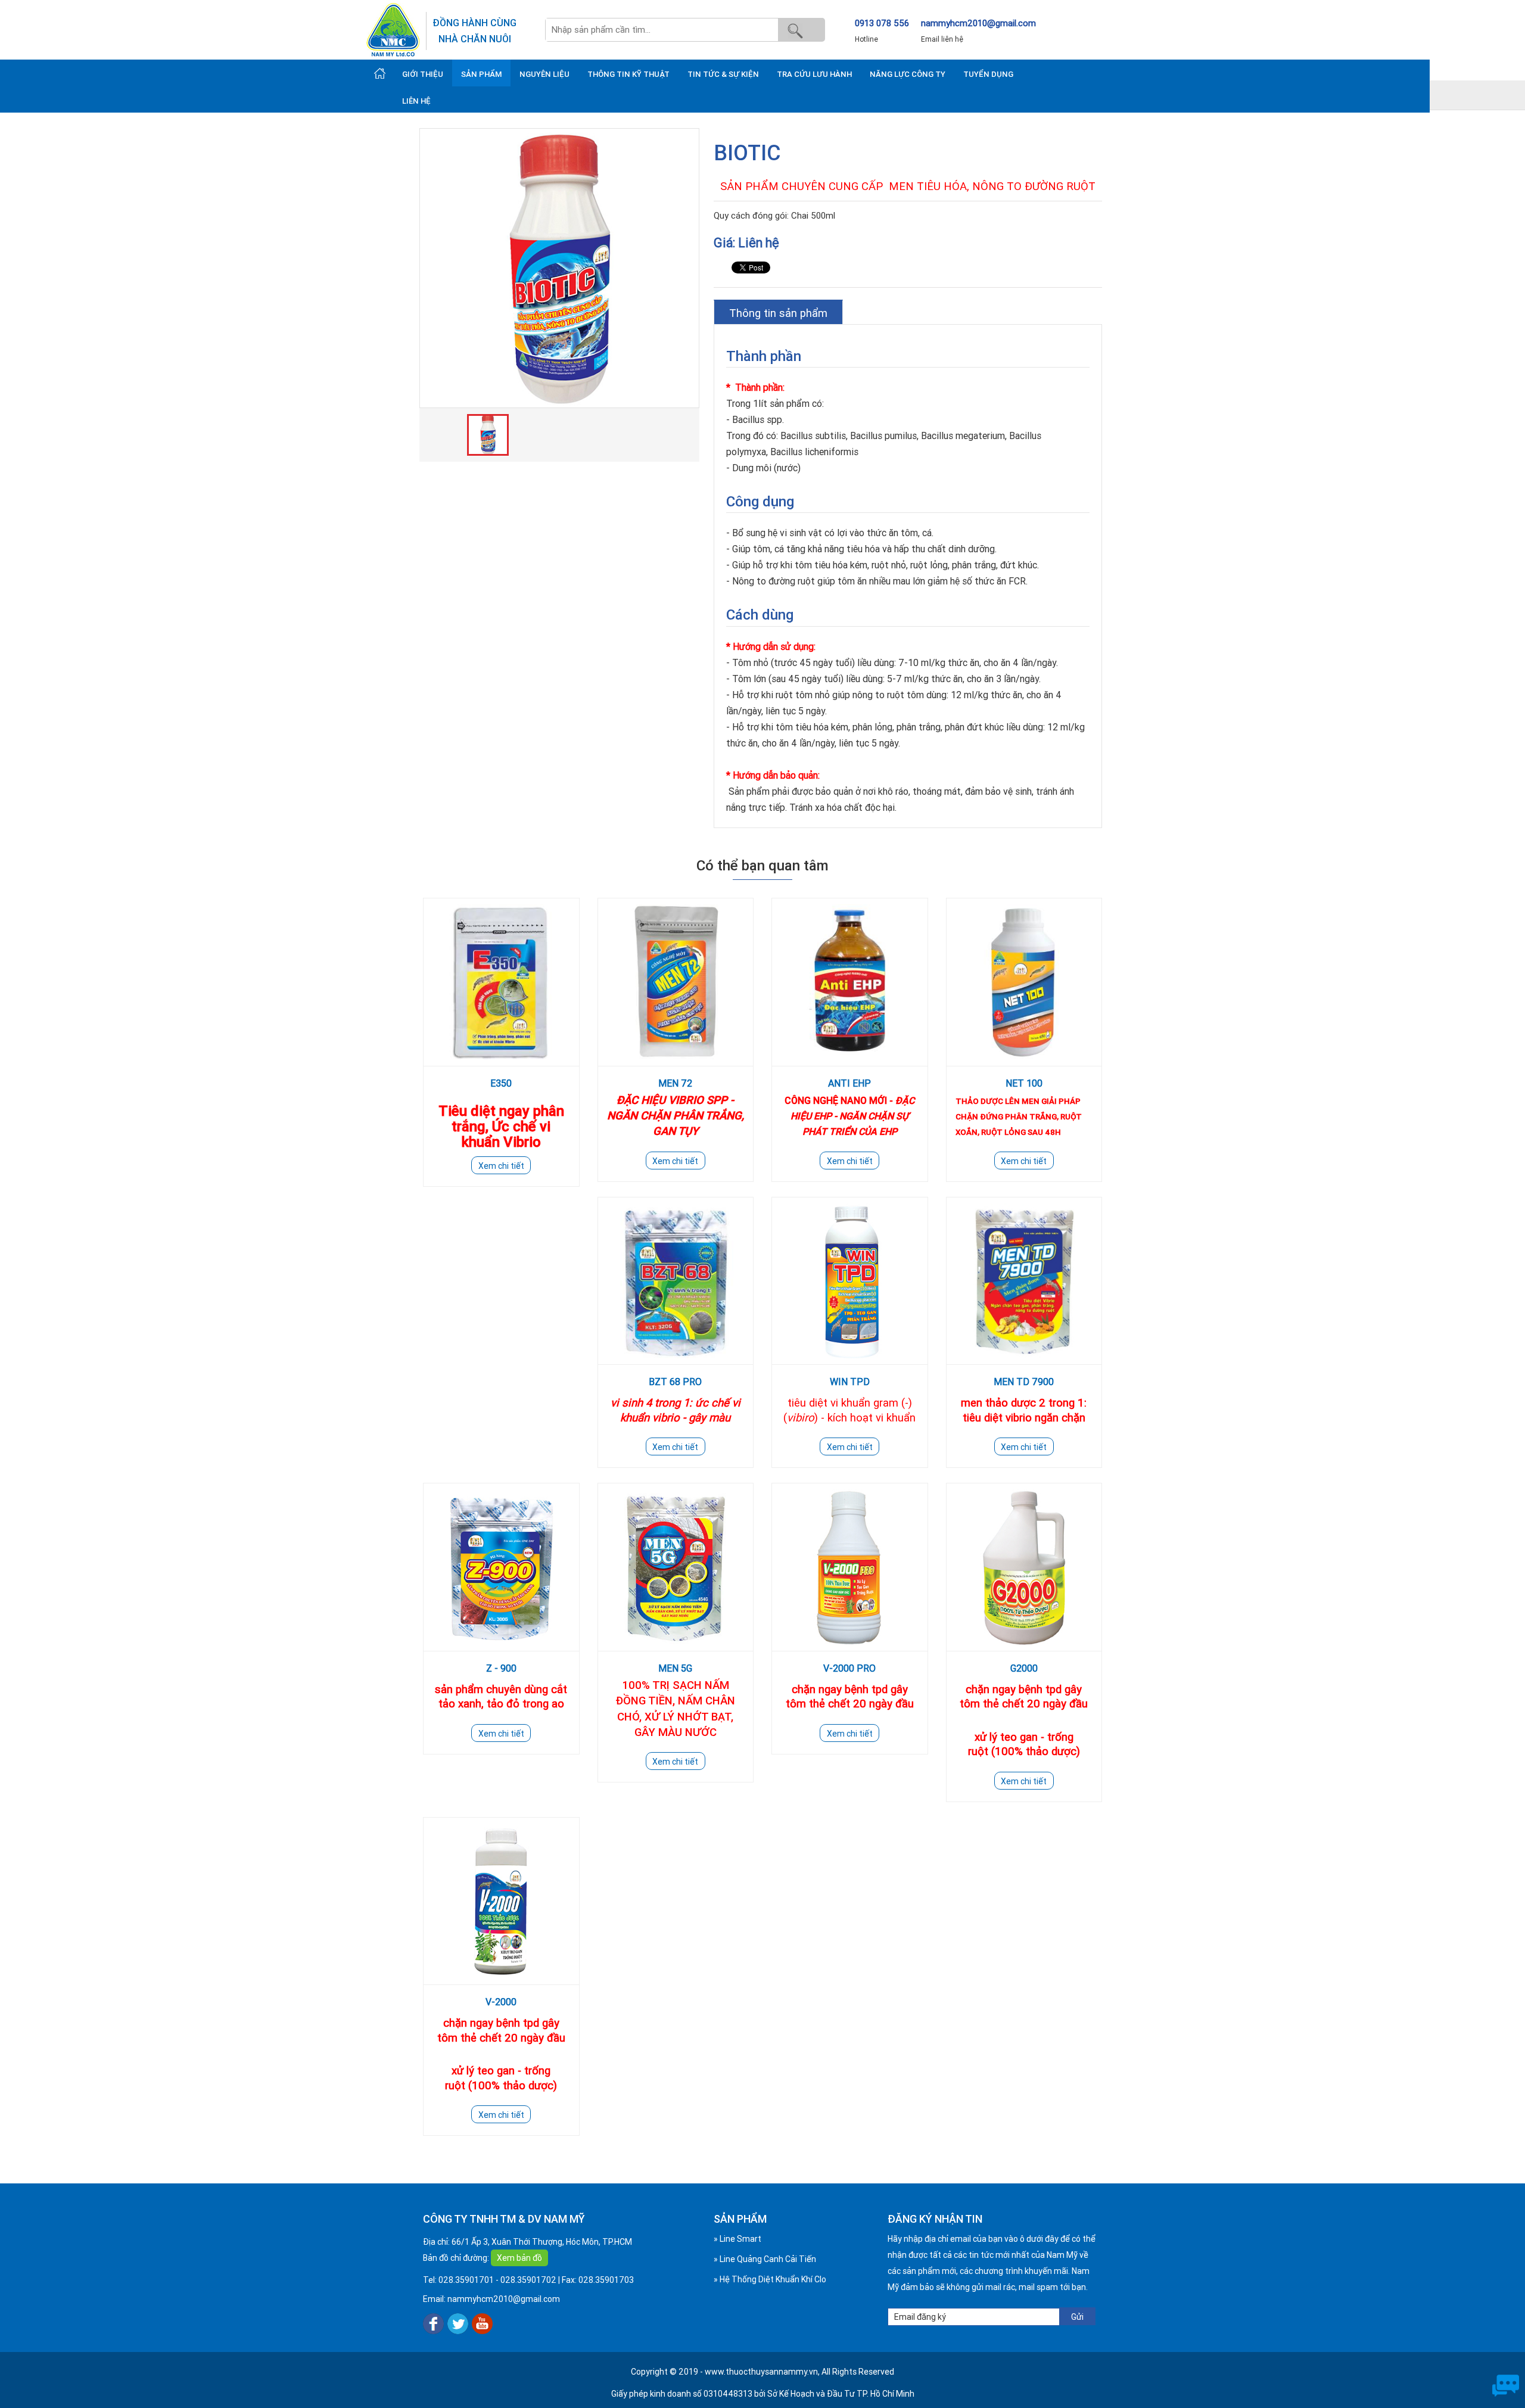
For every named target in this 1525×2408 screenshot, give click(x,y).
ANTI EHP (849, 1083)
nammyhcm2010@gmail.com (978, 23)
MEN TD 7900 (1024, 1382)
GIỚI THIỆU (423, 74)
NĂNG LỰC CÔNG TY (908, 74)
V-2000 (501, 2002)
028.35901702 (528, 2280)
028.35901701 (466, 2280)
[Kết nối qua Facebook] (433, 2323)
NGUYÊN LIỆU (544, 74)
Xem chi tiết (501, 1166)
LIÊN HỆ (416, 101)
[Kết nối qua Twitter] (458, 2323)
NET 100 (1024, 1083)
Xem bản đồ (519, 2258)
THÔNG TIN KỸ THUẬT (628, 74)
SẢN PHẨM (481, 74)
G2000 (1024, 1668)
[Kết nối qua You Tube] (482, 2323)
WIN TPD (850, 1382)
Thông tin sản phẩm (778, 313)
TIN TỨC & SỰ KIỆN (723, 74)
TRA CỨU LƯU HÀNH (814, 74)
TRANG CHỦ (380, 73)
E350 (501, 1083)
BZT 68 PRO (675, 1382)
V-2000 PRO (849, 1668)
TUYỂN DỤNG (988, 74)
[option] (559, 268)
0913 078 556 (882, 23)
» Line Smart (737, 2239)
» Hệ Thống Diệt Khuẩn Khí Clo (770, 2279)
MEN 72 (675, 1083)
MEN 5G (675, 1668)
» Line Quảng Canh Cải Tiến (765, 2259)
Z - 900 (501, 1668)
